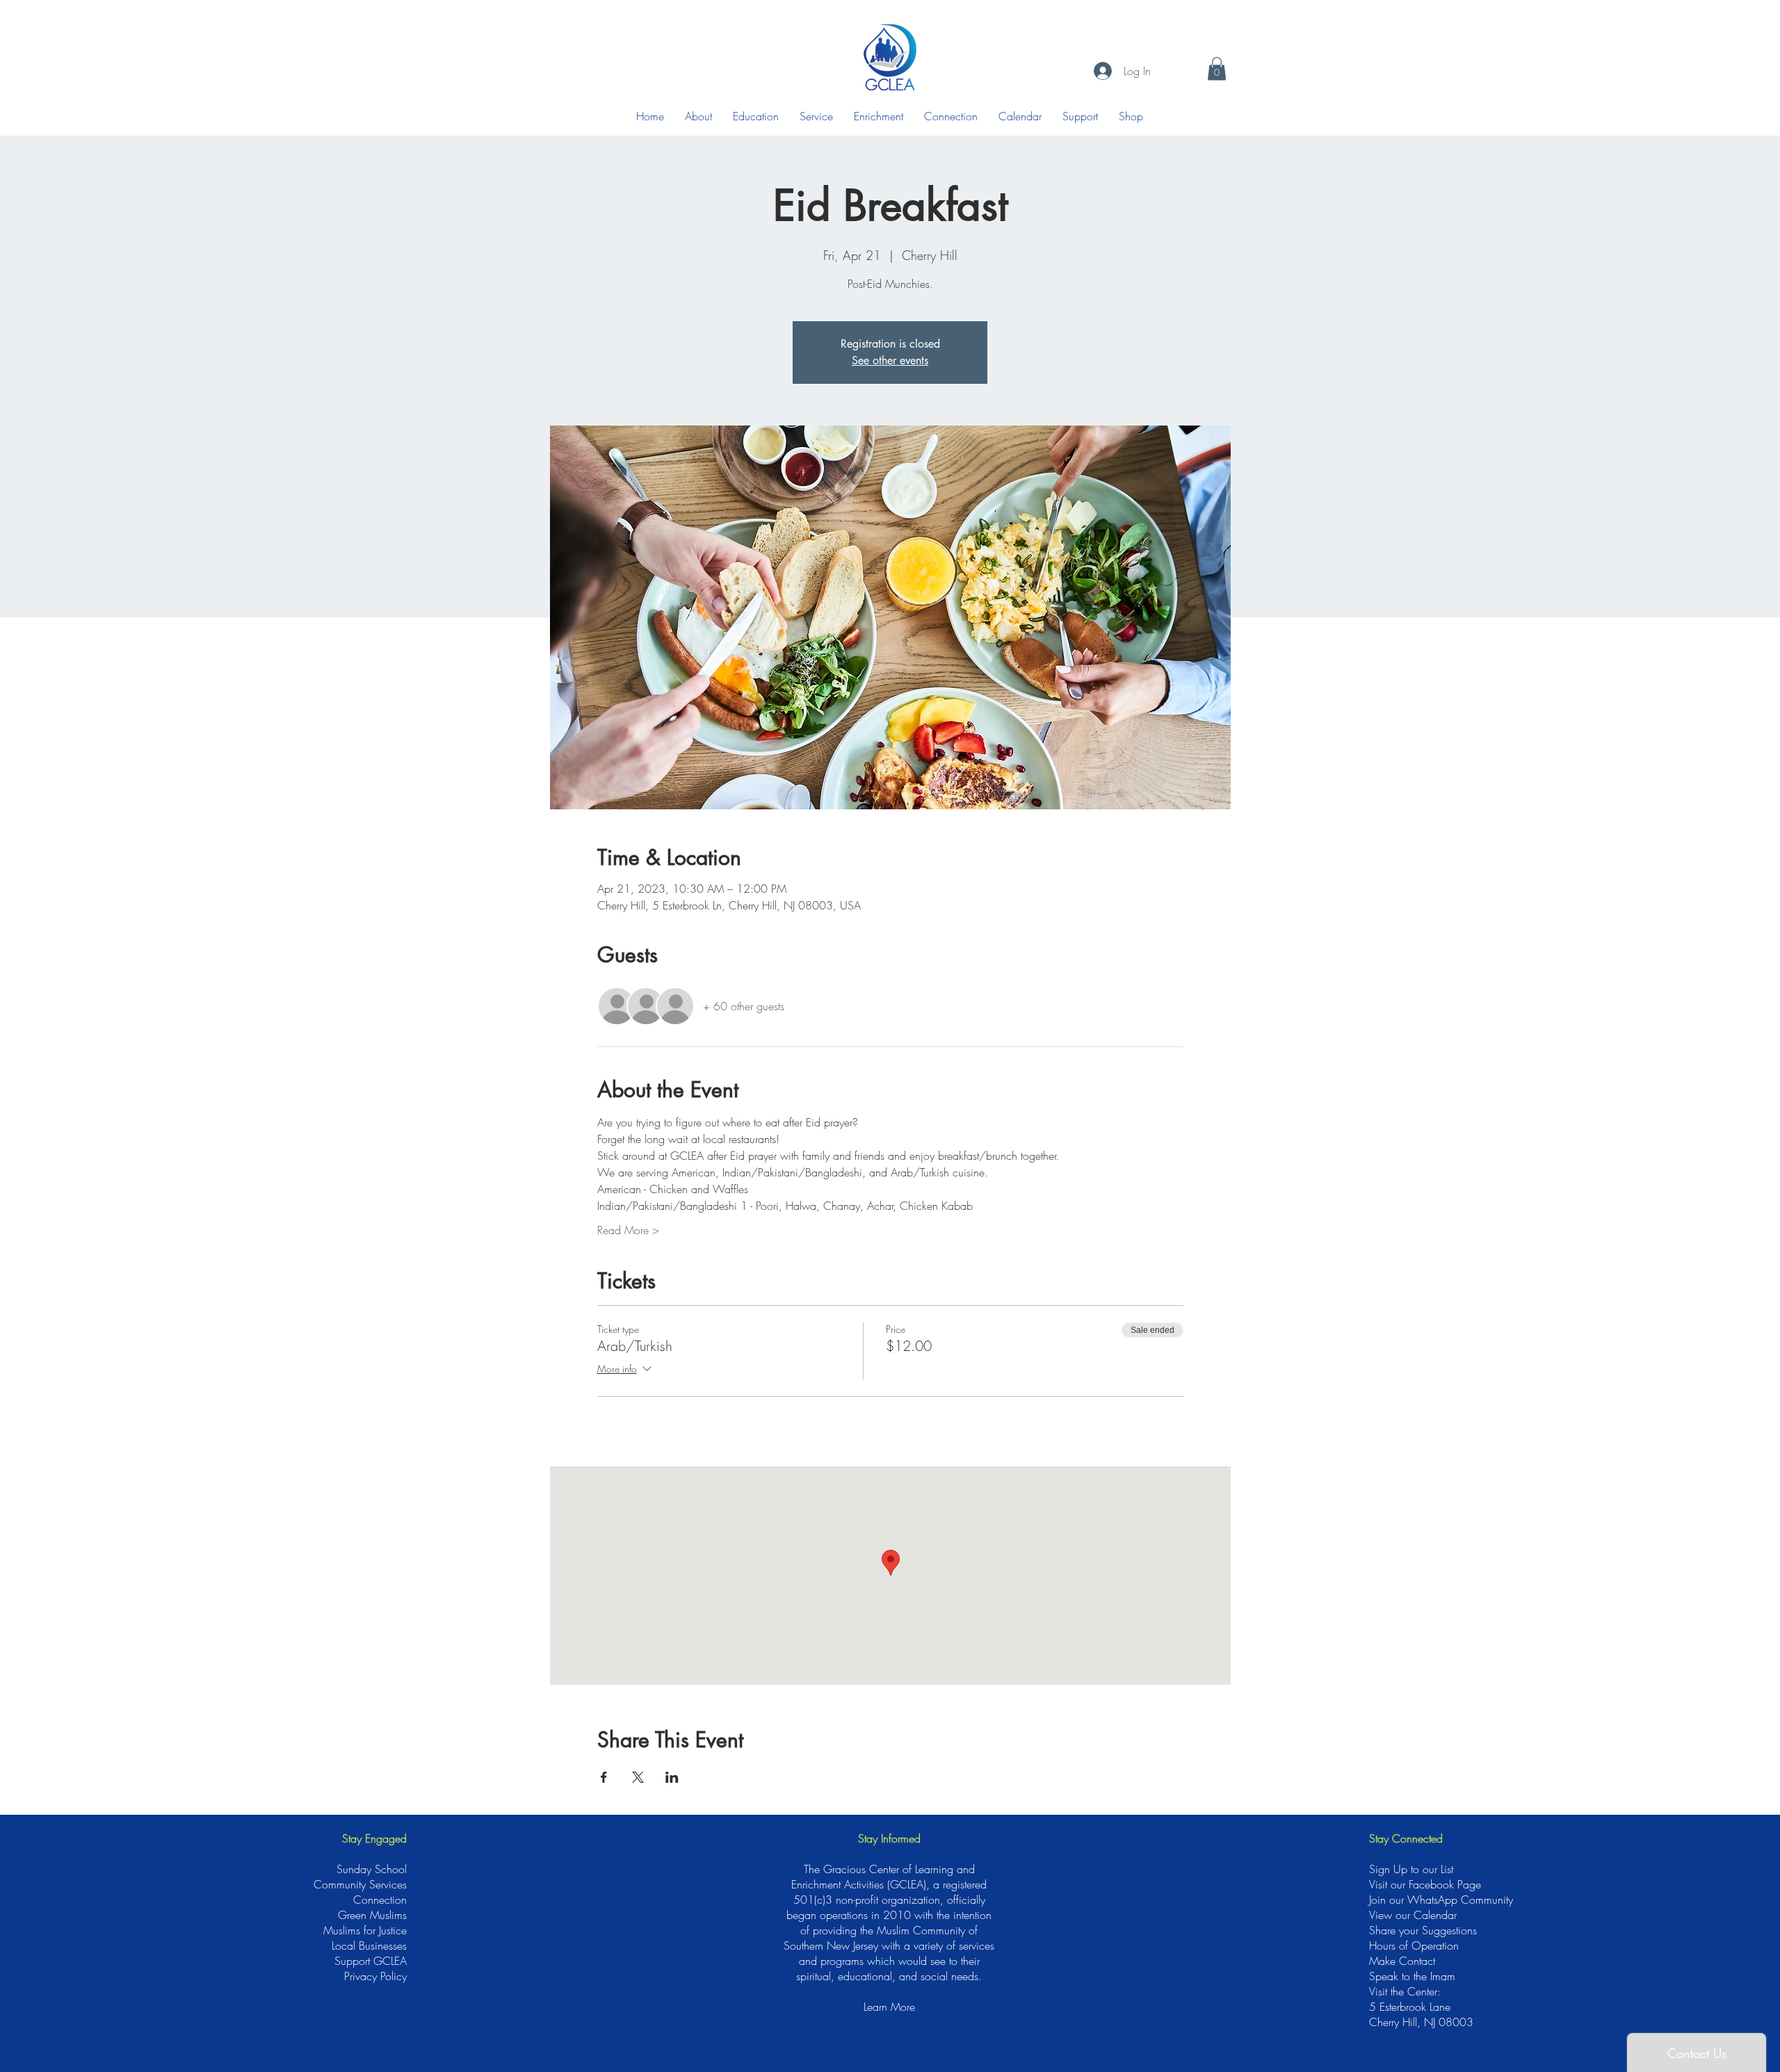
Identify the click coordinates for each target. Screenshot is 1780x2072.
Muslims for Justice (365, 1930)
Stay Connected (1406, 1838)
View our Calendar (1413, 1915)
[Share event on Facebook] (604, 1777)
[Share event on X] (638, 1777)
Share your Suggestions (1423, 1930)
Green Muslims (372, 1915)
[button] (1217, 68)
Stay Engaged (374, 1838)
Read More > (628, 1230)
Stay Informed (889, 1838)
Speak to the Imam (1412, 1976)
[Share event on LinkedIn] (672, 1777)
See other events (890, 361)
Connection (380, 1900)
